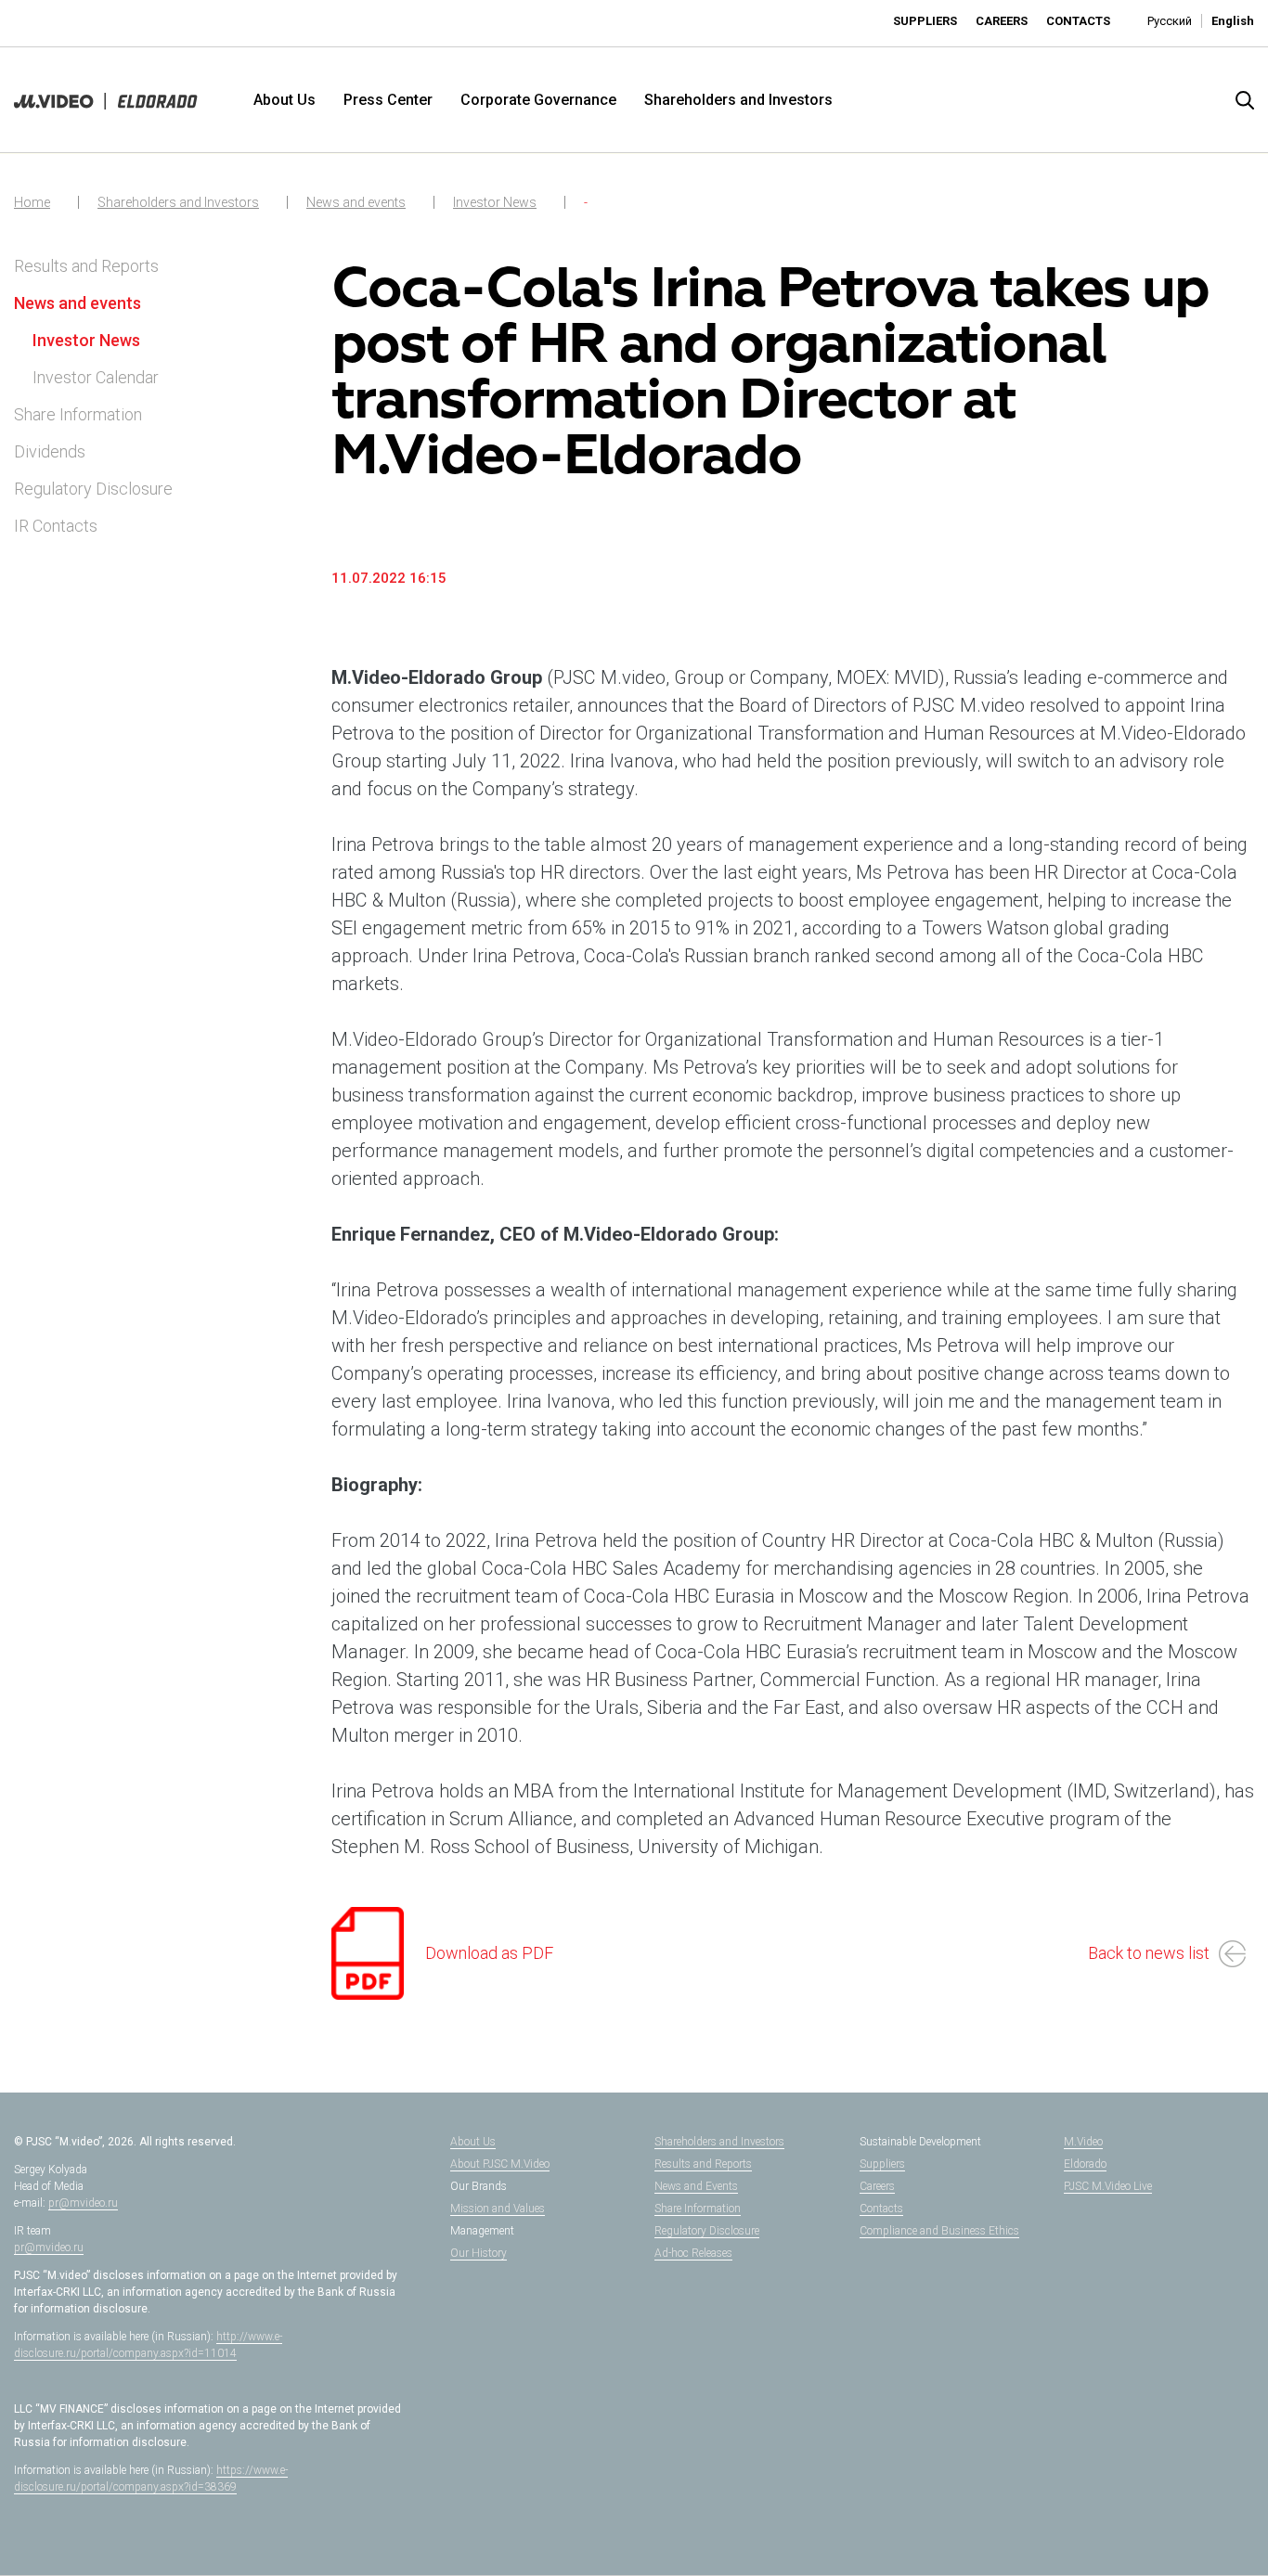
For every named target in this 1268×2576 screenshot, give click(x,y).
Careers (1002, 21)
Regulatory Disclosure (93, 489)
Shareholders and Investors (738, 100)
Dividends (50, 451)
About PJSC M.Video (500, 2164)
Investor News (495, 202)
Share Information (78, 414)
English (1233, 21)
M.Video (1083, 2142)
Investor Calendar (96, 377)
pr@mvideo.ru (83, 2203)
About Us (285, 100)
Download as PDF (489, 1953)
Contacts (1078, 21)
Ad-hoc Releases (693, 2253)
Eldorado (1085, 2164)
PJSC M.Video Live (1108, 2186)
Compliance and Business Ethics (939, 2231)
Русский (1170, 21)
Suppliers (925, 21)
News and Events (696, 2186)
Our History (479, 2253)
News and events (356, 202)
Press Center (388, 100)
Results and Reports (86, 266)
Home (32, 202)
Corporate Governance (538, 100)
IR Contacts (56, 526)
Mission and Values (498, 2209)
